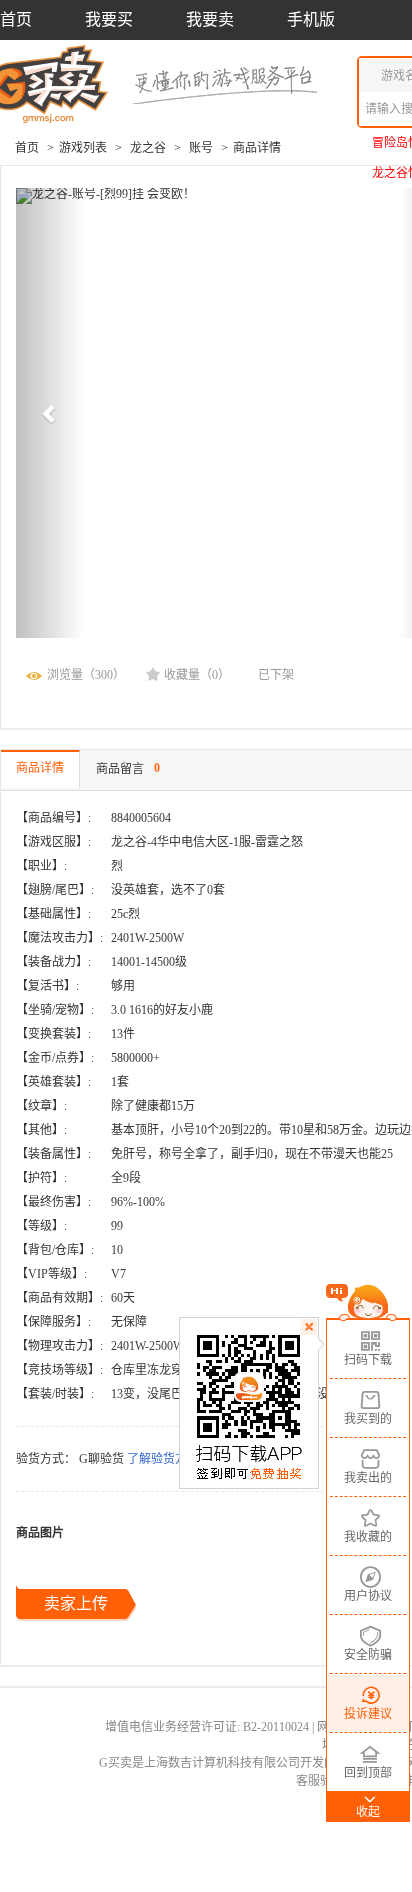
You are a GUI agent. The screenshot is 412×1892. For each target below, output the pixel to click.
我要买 (109, 19)
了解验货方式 (163, 1459)
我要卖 (210, 19)
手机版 (311, 19)
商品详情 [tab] (40, 768)
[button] (50, 413)
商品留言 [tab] (128, 768)
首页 (16, 19)
